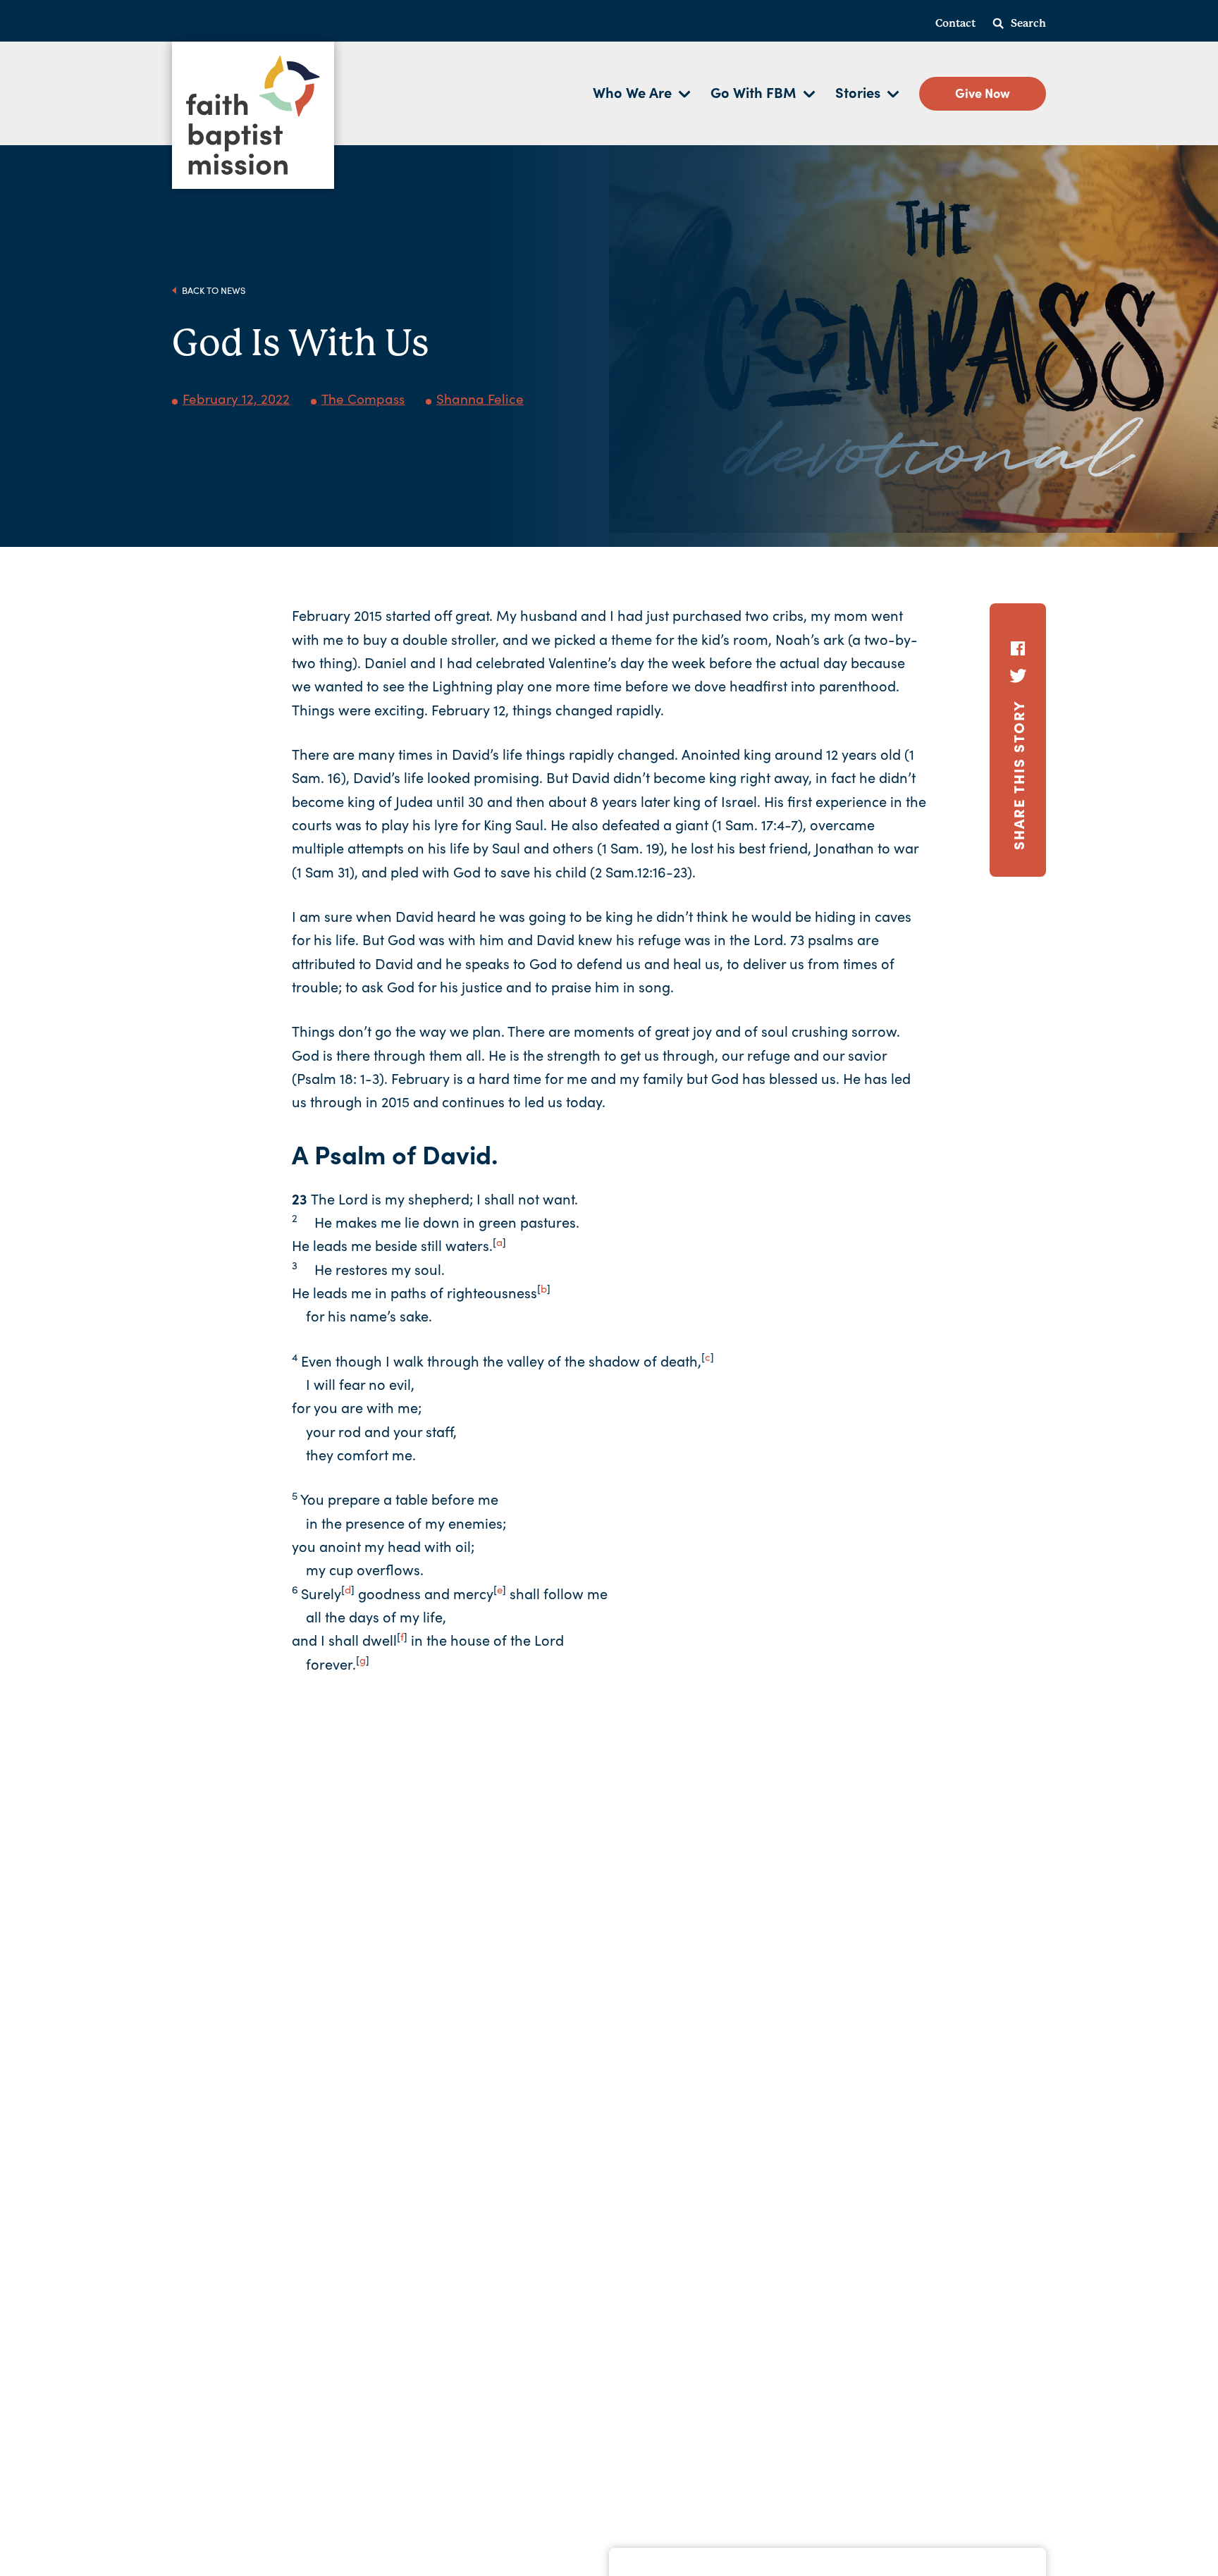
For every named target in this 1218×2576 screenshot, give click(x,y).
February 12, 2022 (236, 398)
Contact (955, 23)
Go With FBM (753, 92)
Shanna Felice (480, 398)
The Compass (363, 398)
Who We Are (632, 92)
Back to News (213, 290)
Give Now (983, 93)
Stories (858, 92)
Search (1028, 23)
